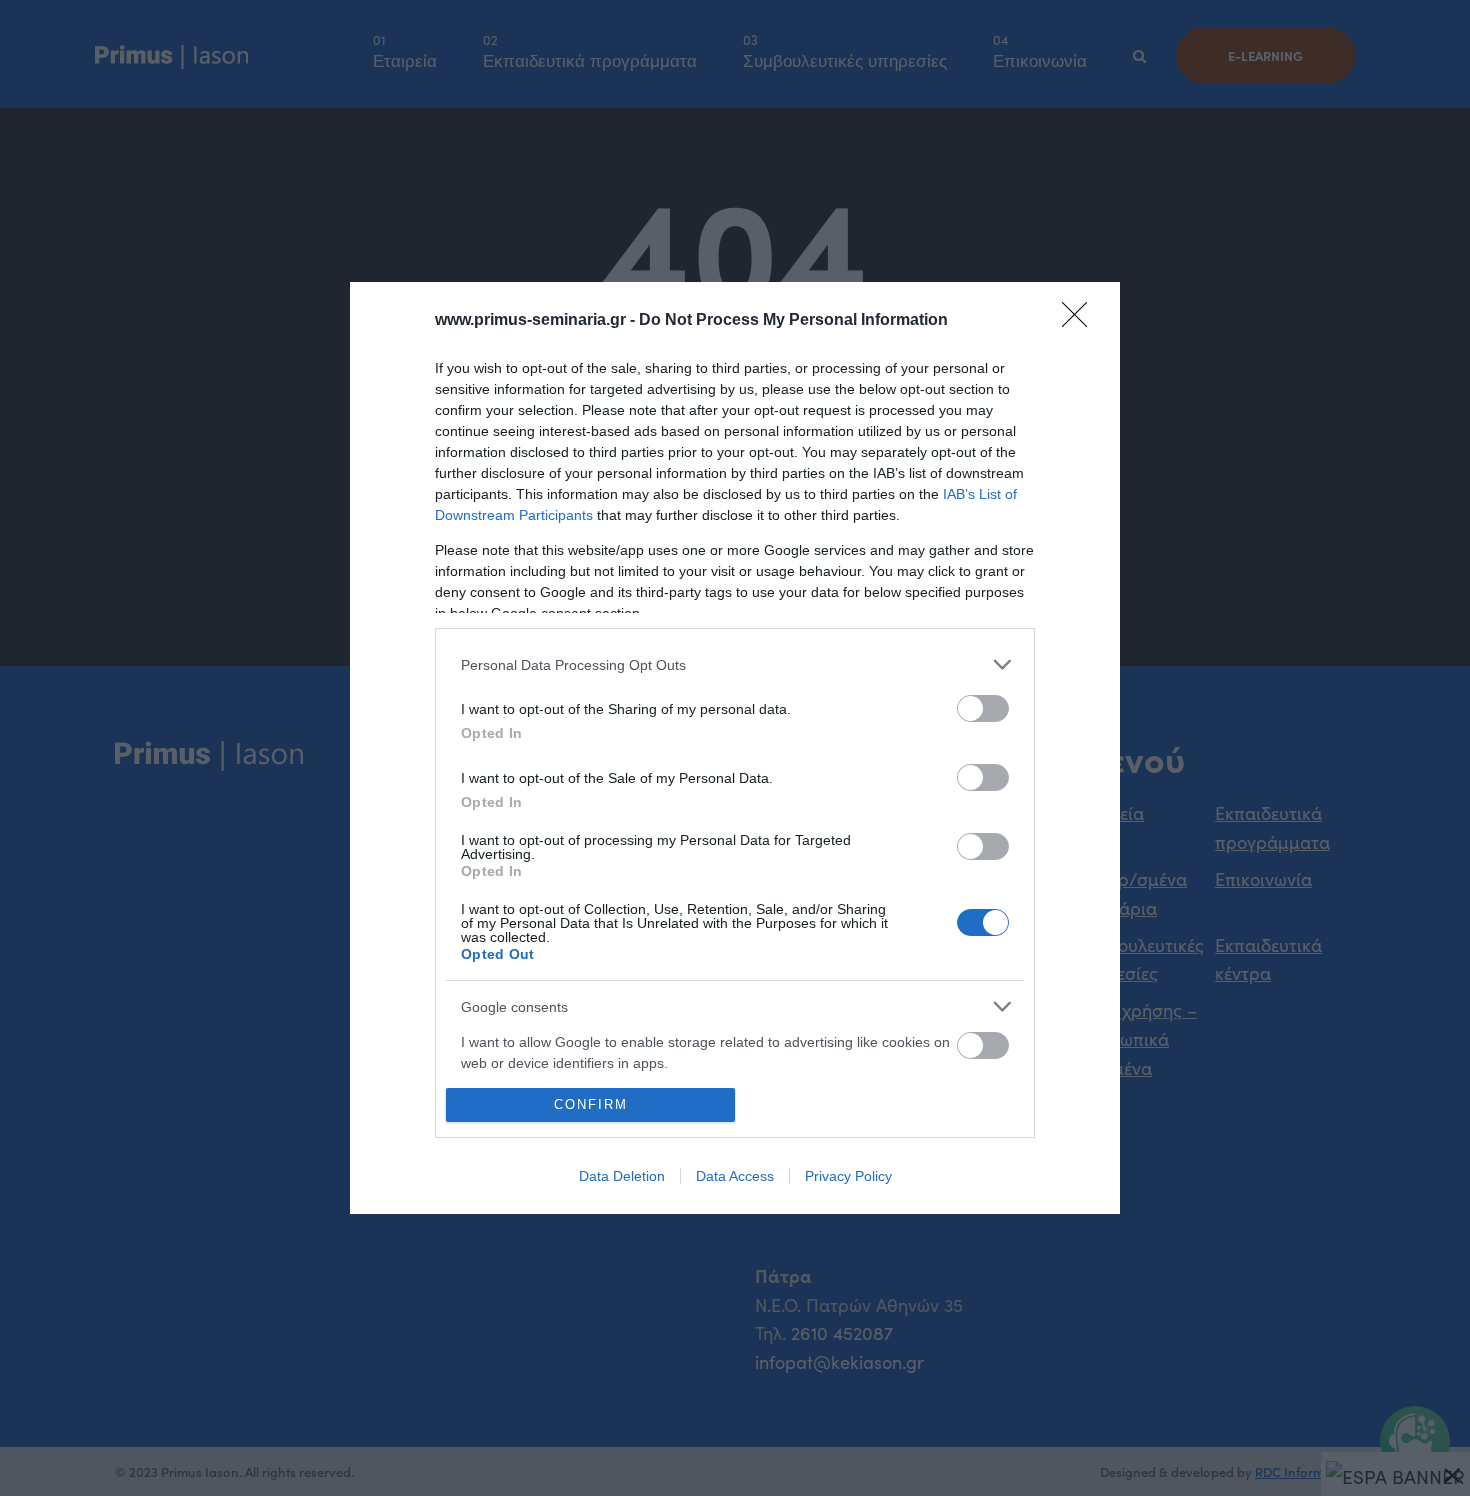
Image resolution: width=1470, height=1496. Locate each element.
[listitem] (735, 664)
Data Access (735, 1176)
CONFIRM (591, 1104)
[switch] (983, 708)
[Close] (1081, 321)
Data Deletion (622, 1176)
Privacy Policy (848, 1176)
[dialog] (735, 748)
